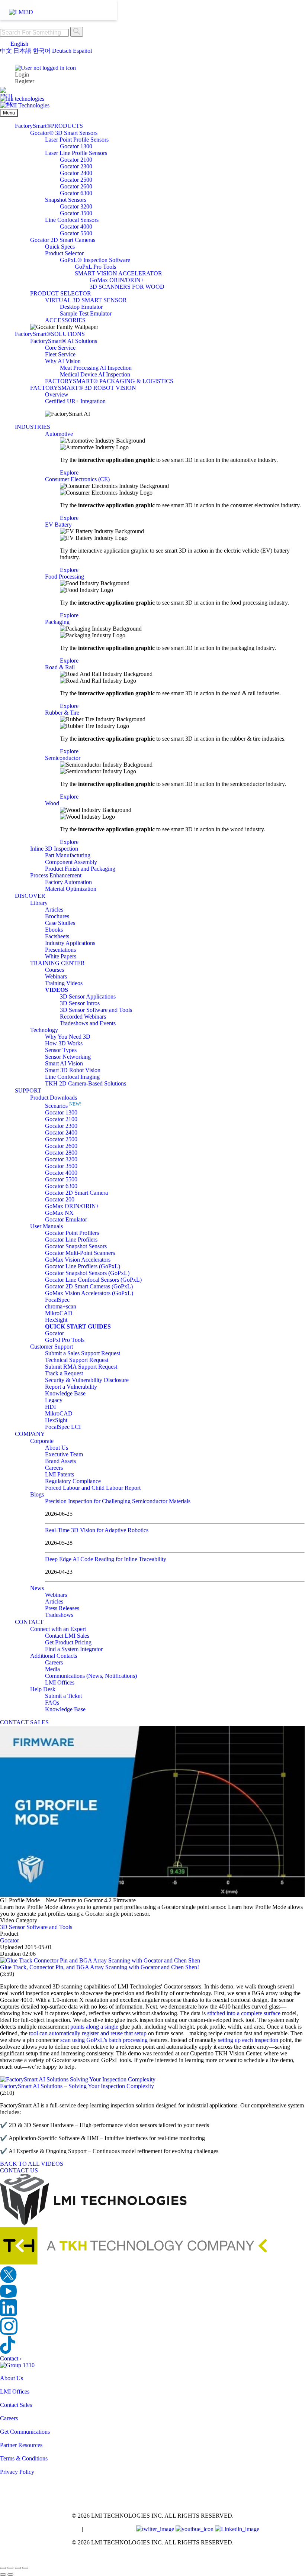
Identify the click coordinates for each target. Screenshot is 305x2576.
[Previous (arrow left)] (3, 2575)
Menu (9, 113)
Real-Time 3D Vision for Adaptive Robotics (97, 1530)
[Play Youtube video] (152, 1811)
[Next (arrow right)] (10, 2575)
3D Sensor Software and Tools (36, 1927)
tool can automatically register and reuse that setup (88, 2033)
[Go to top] (4, 2559)
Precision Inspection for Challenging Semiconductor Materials (118, 1501)
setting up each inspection (248, 2040)
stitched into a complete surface (244, 2013)
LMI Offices (15, 2391)
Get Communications (25, 2432)
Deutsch (62, 51)
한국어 (42, 51)
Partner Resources (21, 2445)
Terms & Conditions (24, 2458)
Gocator (9, 1940)
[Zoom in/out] (3, 2568)
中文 (6, 51)
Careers (9, 2418)
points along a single (94, 2027)
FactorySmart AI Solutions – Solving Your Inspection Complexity (77, 2086)
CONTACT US (19, 2170)
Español (82, 51)
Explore (69, 473)
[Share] (18, 2568)
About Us (12, 2378)
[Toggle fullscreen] (10, 2568)
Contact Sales (16, 2405)
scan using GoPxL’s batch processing (104, 2040)
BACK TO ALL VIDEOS (32, 2164)
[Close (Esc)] (25, 2568)
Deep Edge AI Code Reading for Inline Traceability (106, 1559)
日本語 (22, 51)
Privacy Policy (17, 2472)
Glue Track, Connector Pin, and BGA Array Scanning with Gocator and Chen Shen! (99, 1967)
